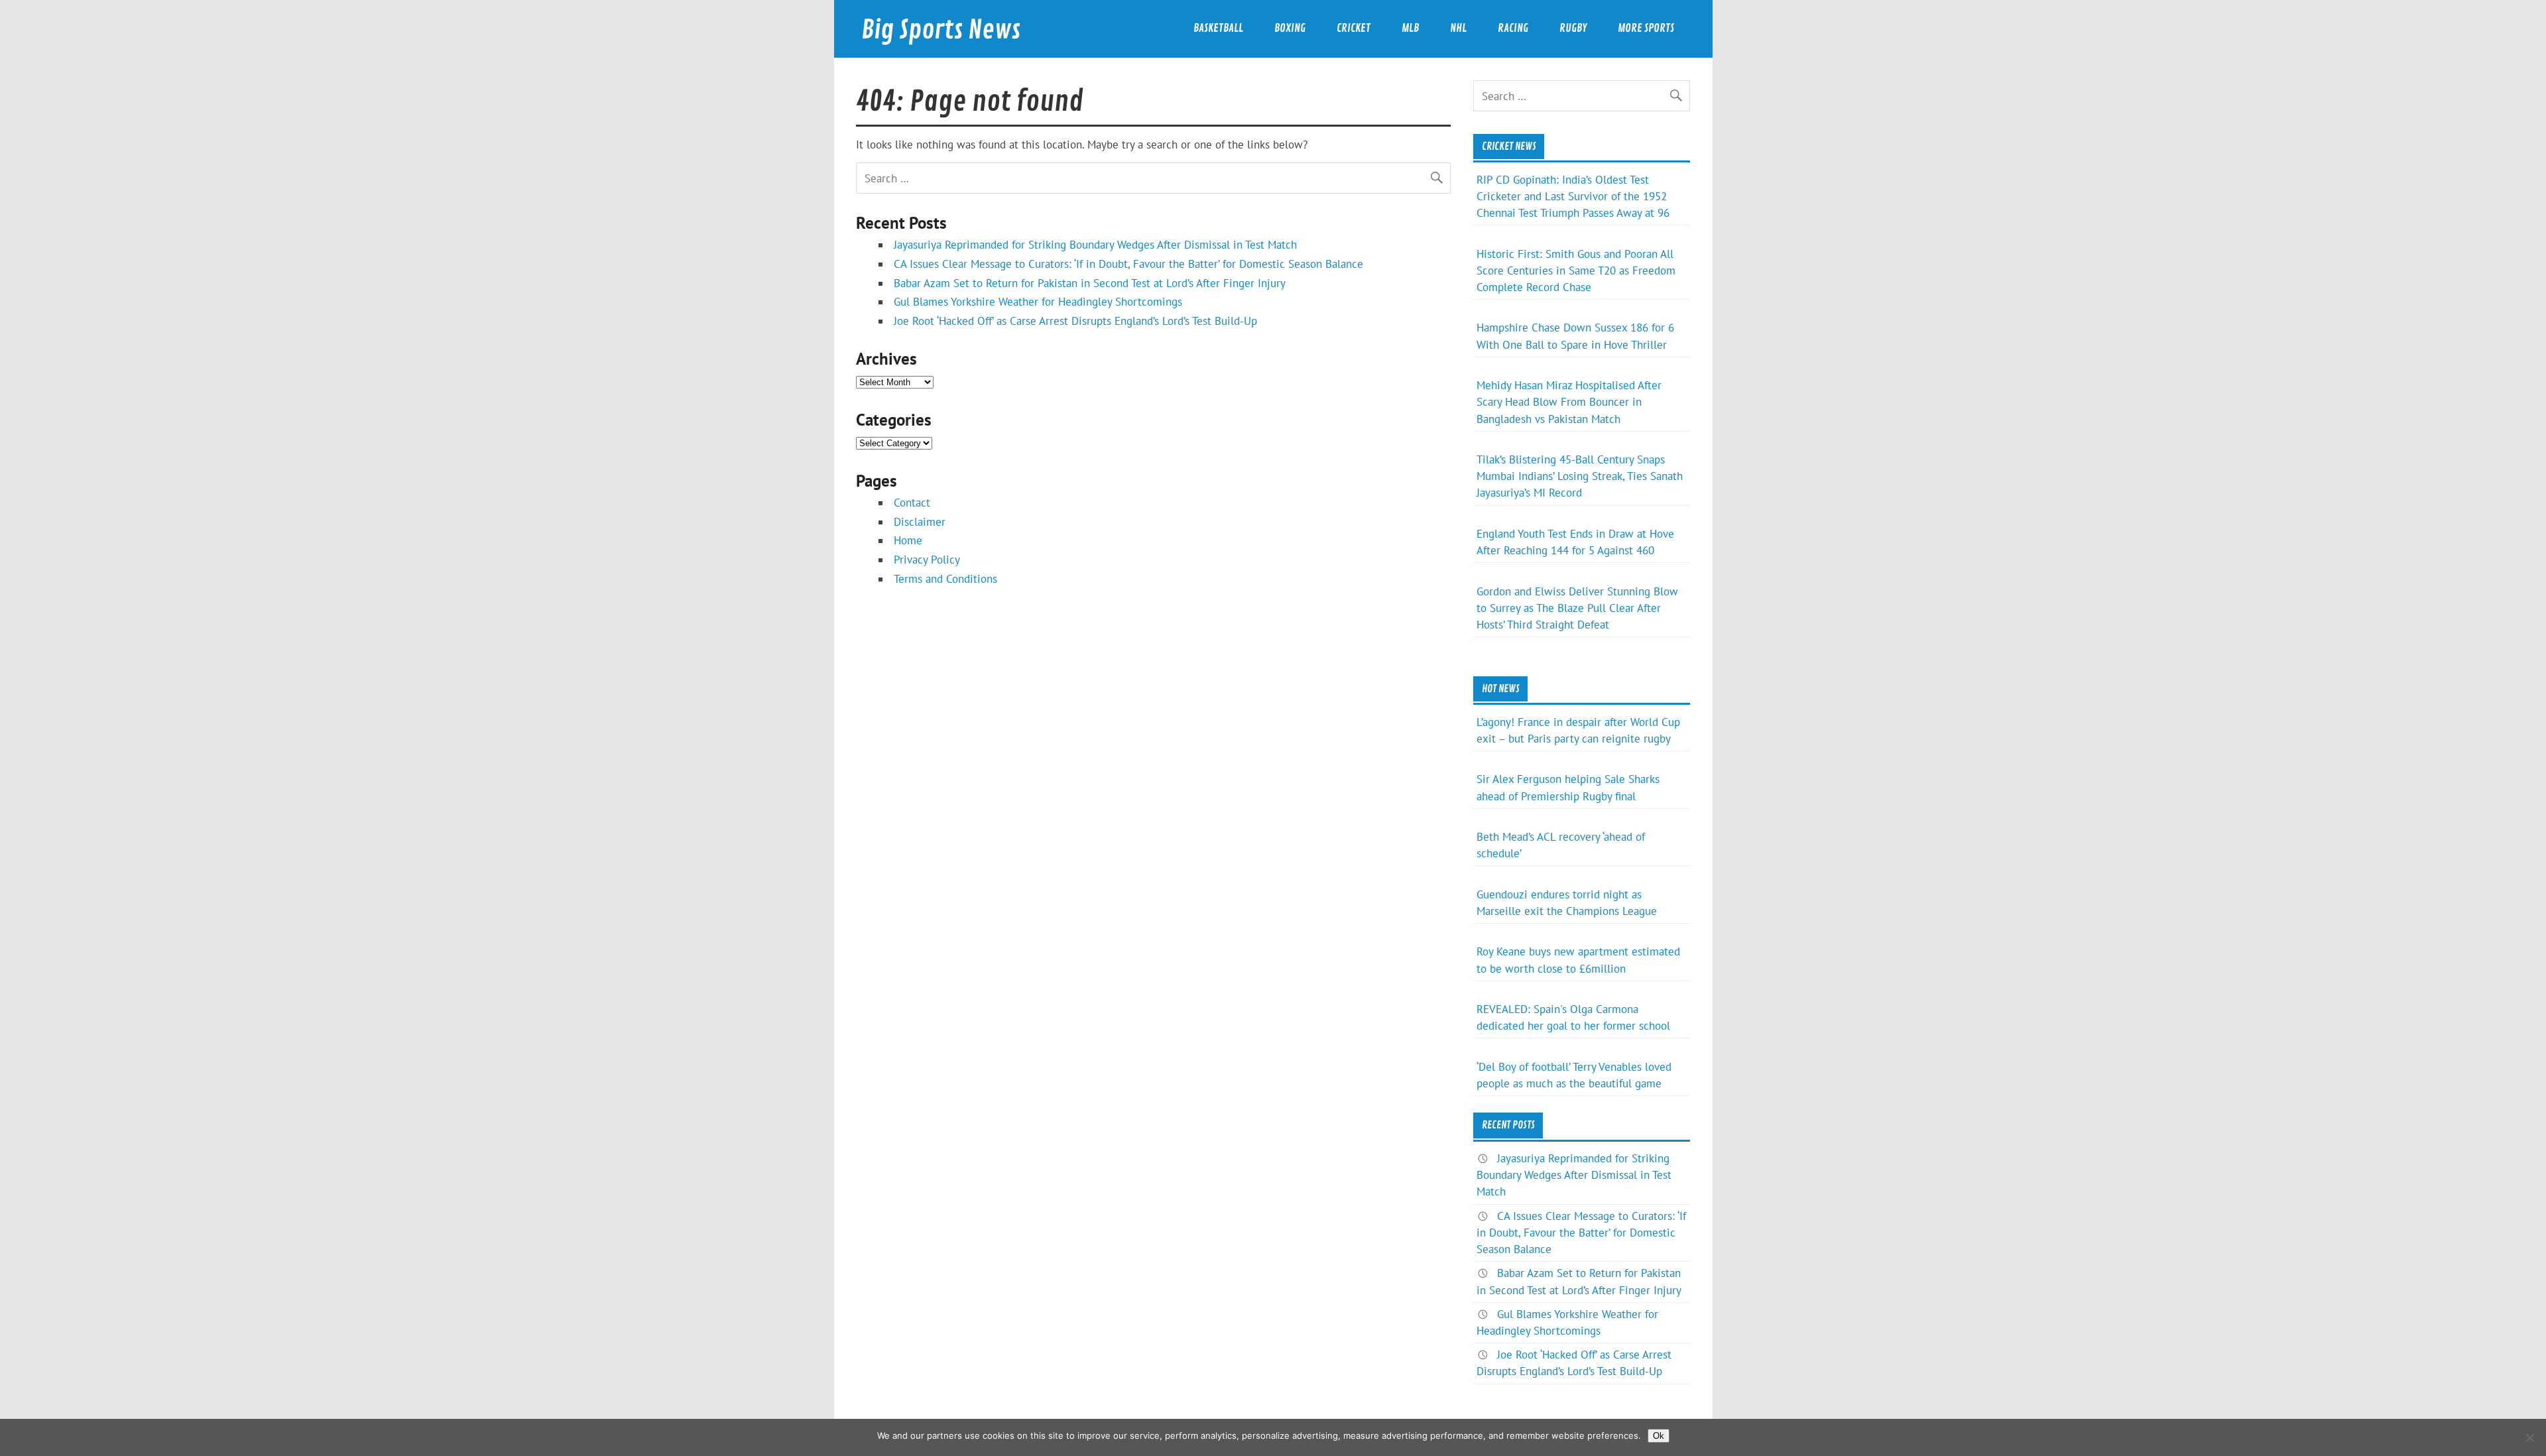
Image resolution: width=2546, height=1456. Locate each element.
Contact (912, 503)
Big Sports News (941, 30)
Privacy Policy (927, 560)
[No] (2529, 1437)
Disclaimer (920, 522)
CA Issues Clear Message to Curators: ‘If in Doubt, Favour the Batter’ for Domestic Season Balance (1128, 264)
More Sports (1646, 28)
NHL (1458, 28)
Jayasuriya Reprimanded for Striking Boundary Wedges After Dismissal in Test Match (1095, 245)
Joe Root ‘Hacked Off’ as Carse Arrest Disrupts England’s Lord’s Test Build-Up (1075, 321)
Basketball (1218, 28)
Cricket (1354, 28)
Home (908, 540)
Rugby (1573, 28)
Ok (1659, 1436)
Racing (1513, 28)
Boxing (1290, 28)
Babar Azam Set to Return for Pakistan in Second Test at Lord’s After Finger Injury (1090, 283)
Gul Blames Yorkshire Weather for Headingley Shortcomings (1038, 302)
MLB (1410, 28)
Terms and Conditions (945, 579)
